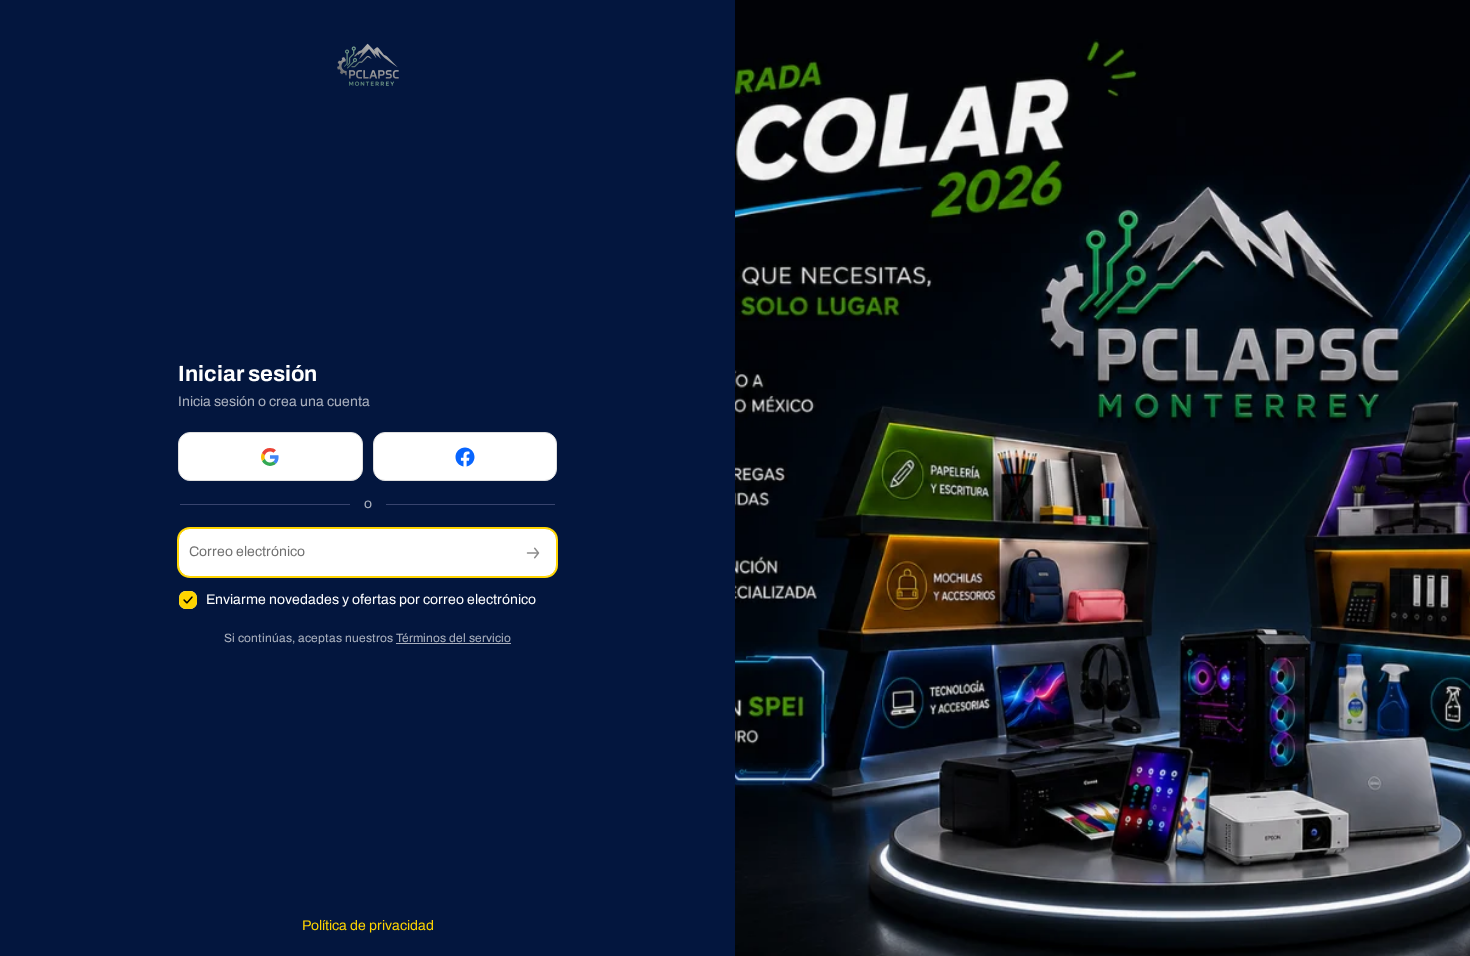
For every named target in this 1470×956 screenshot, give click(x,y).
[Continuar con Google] (270, 456)
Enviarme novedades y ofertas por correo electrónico (371, 599)
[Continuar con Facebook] (465, 456)
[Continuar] (533, 552)
